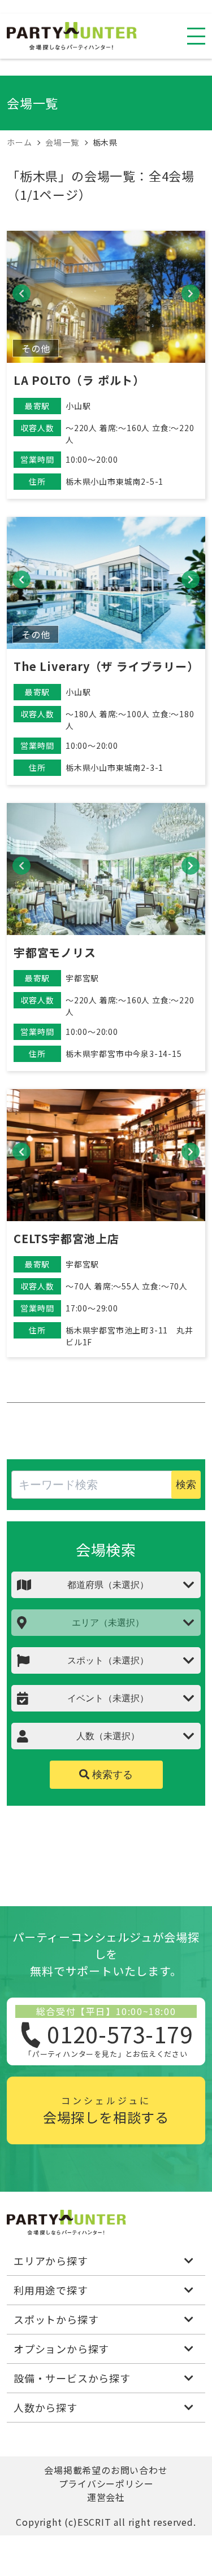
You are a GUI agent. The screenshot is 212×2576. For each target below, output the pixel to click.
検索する (111, 1775)
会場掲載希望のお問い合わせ (106, 2470)
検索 (186, 1485)
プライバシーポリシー (106, 2483)
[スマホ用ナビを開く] (196, 36)
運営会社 (106, 2497)
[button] (21, 293)
